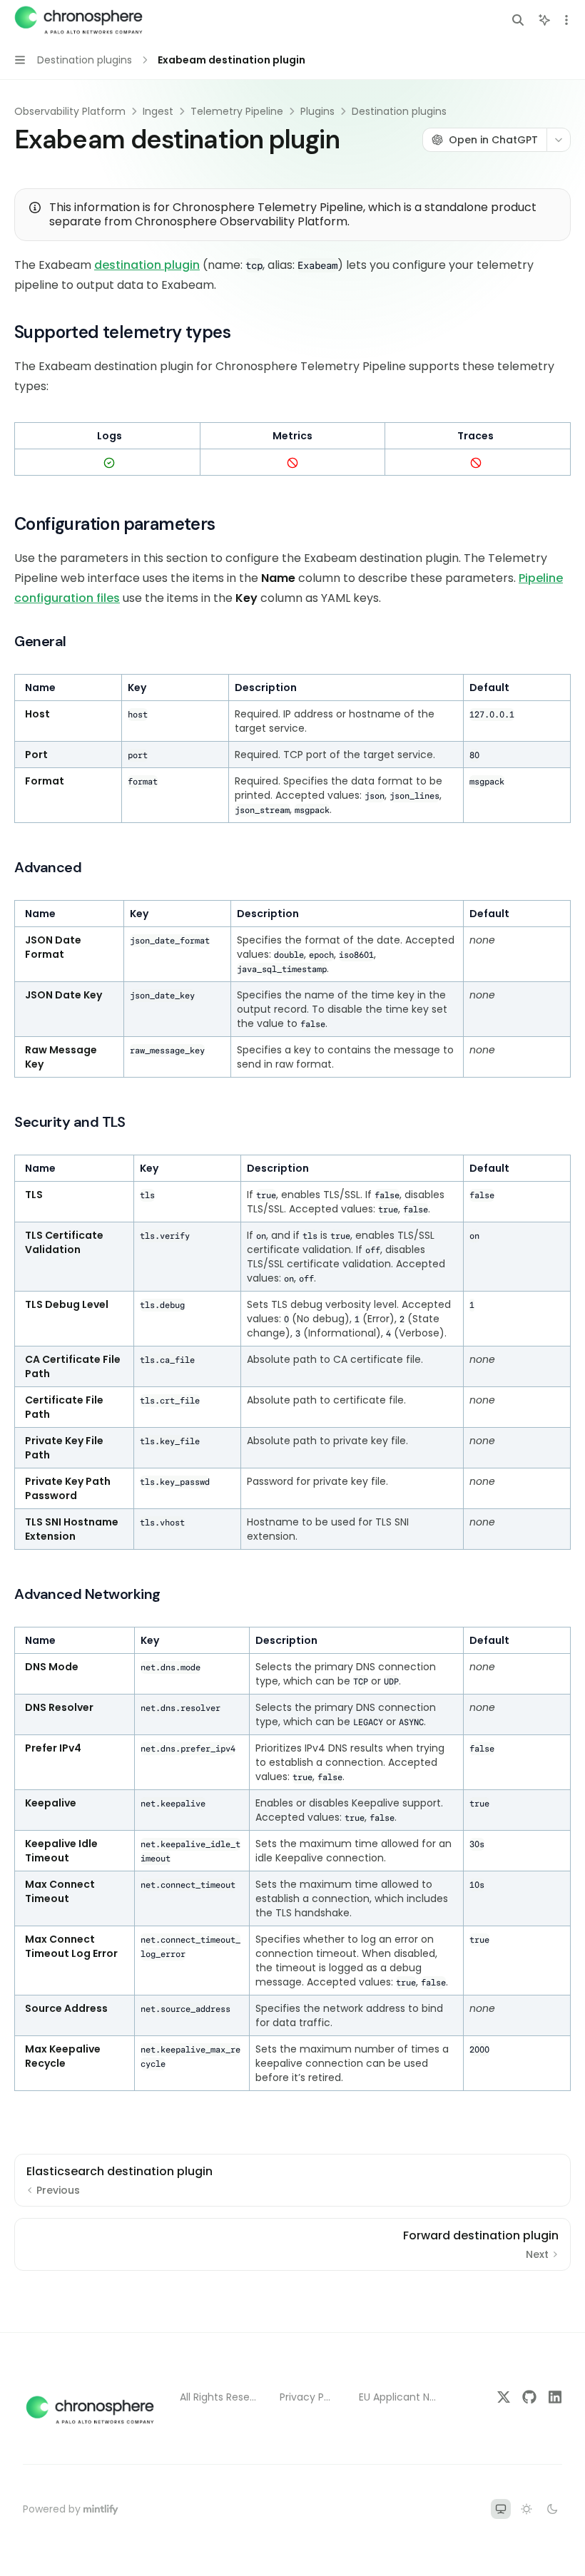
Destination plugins (399, 111)
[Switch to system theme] (501, 2509)
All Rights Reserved (218, 2397)
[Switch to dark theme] (552, 2509)
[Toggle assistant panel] (544, 20)
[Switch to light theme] (526, 2509)
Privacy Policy (308, 2397)
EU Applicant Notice (399, 2397)
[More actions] (566, 20)
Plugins (317, 111)
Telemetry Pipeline (237, 111)
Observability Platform (70, 111)
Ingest (158, 111)
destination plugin (147, 265)
